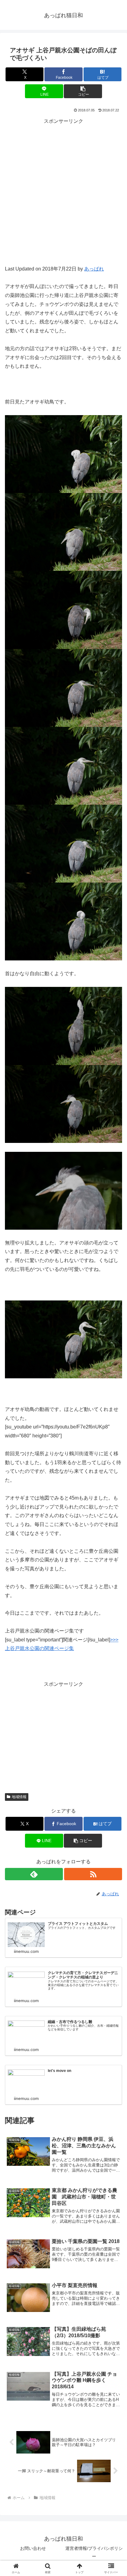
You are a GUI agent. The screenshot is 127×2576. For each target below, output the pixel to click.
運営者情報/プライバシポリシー (94, 2552)
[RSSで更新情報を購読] (93, 1874)
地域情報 (19, 1797)
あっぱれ (94, 269)
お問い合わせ (33, 2548)
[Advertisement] (63, 198)
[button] (83, 91)
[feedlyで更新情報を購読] (34, 1874)
